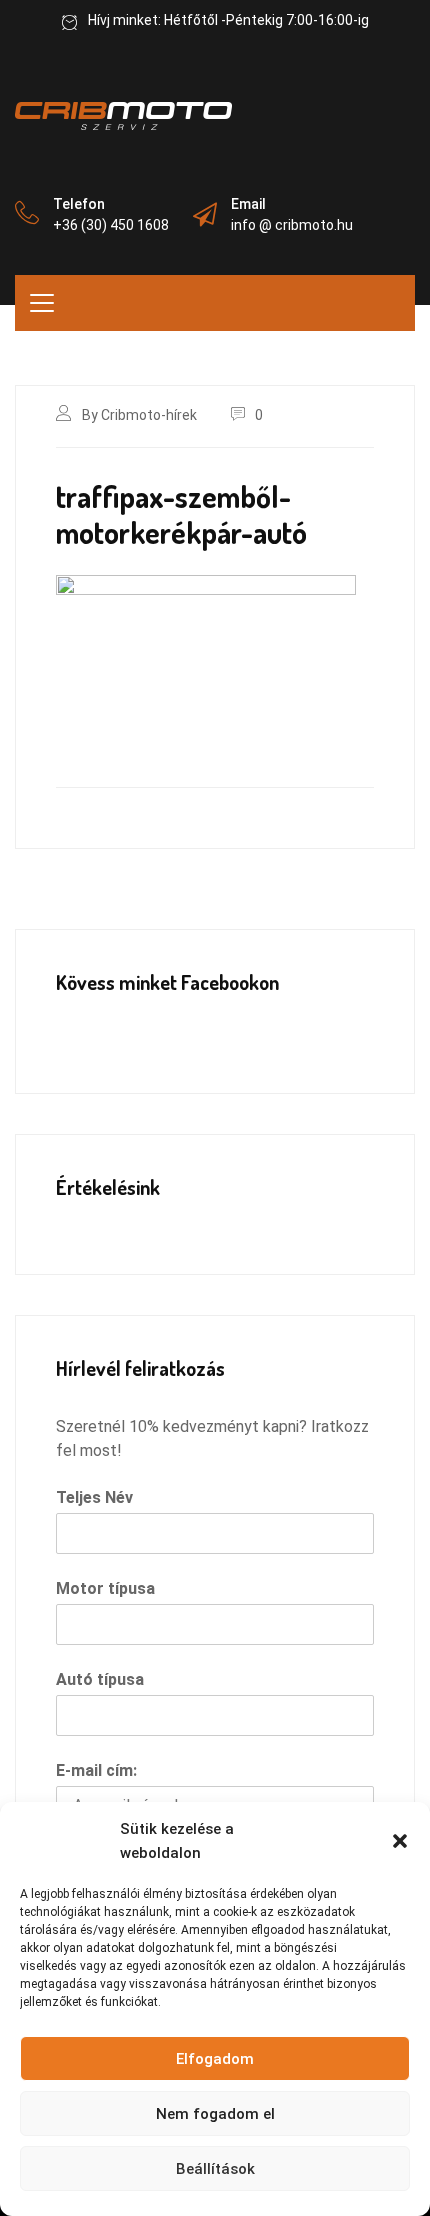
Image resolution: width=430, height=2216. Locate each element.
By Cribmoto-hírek (139, 415)
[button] (400, 1841)
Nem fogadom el (215, 2114)
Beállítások (215, 2169)
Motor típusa (105, 1588)
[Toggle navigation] (42, 303)
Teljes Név (94, 1497)
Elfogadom (215, 2059)
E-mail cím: (96, 1770)
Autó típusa (100, 1679)
